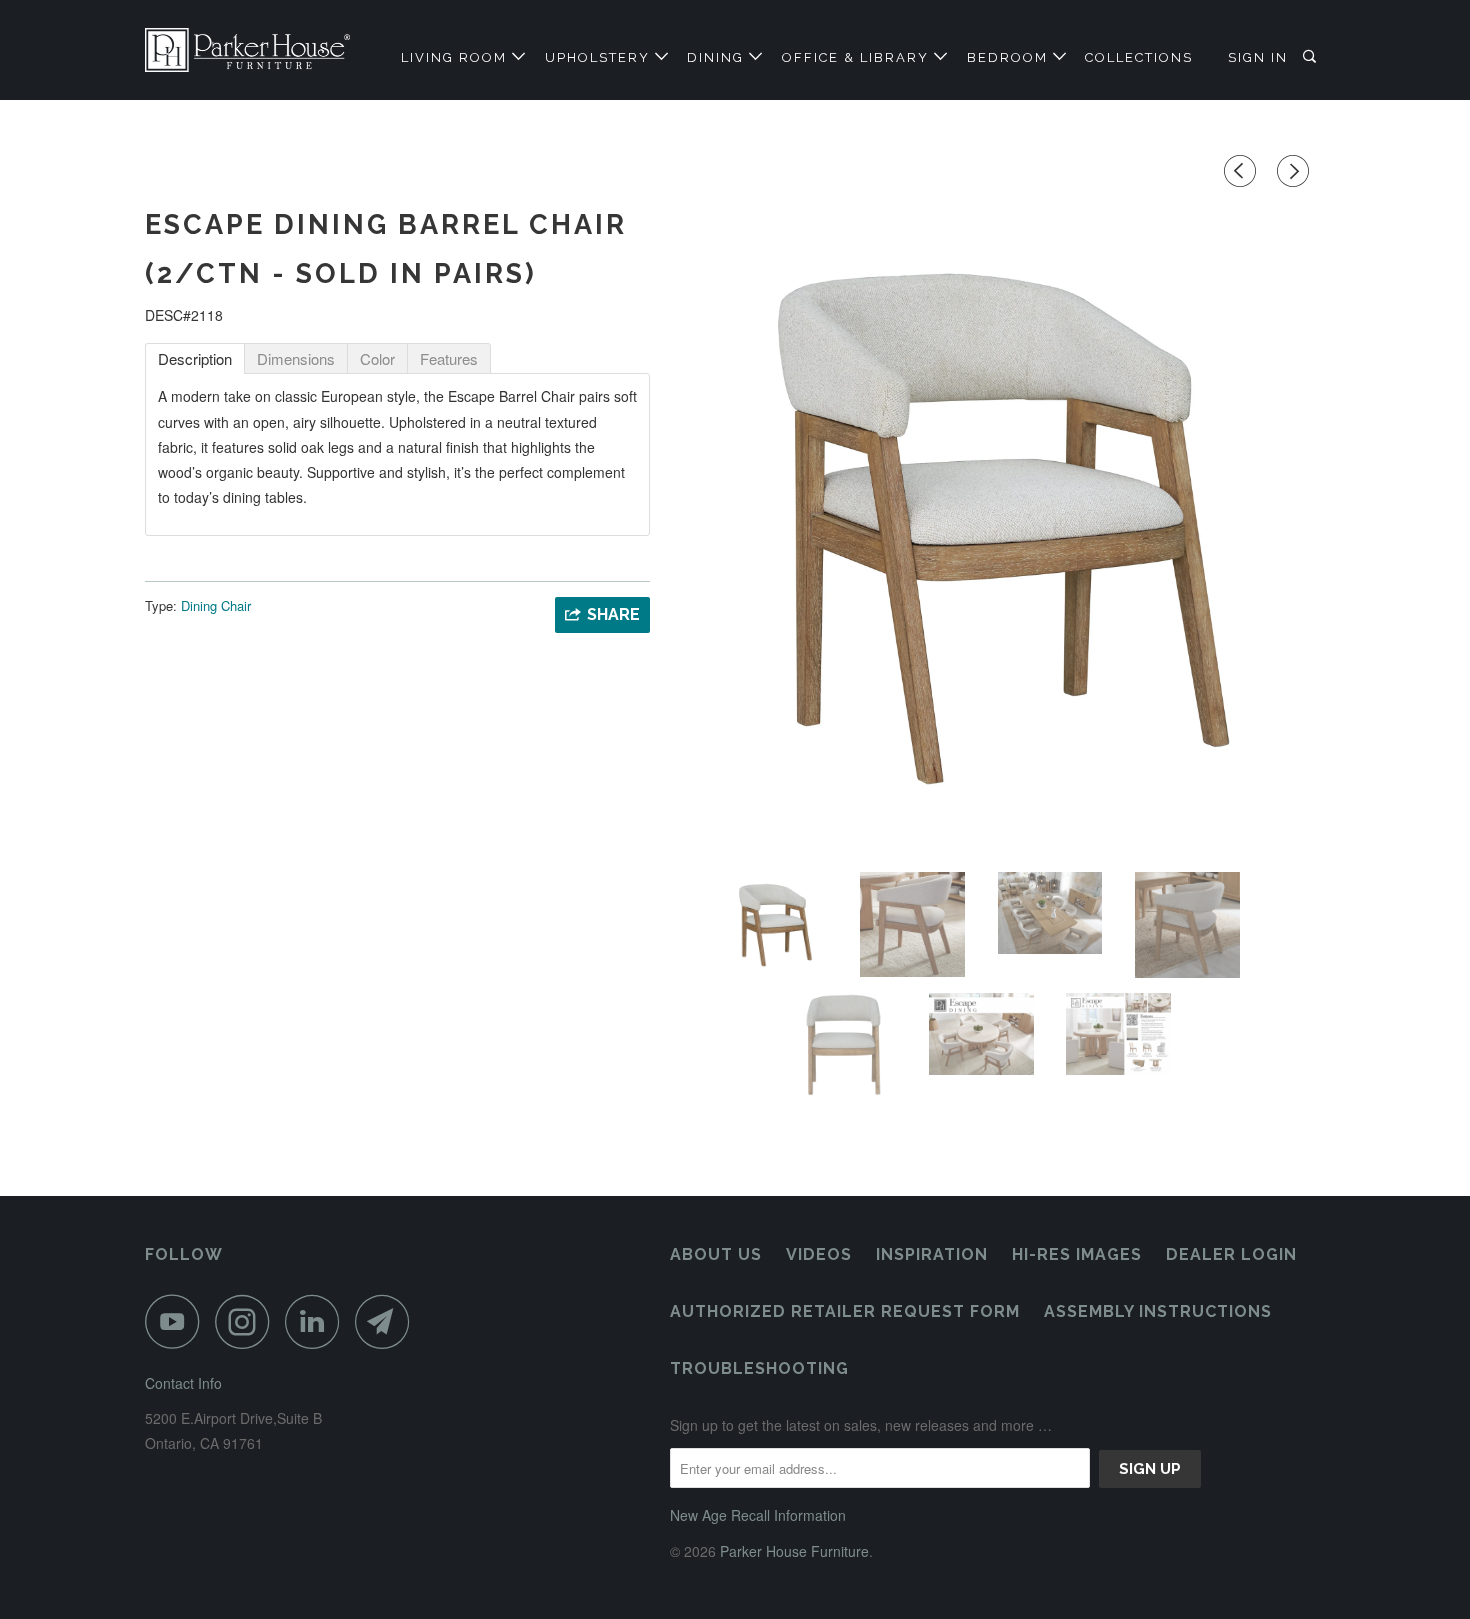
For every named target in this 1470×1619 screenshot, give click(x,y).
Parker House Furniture (794, 1551)
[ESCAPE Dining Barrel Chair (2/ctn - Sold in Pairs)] (997, 524)
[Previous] (1243, 171)
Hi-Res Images (1077, 1254)
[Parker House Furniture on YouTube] (178, 1321)
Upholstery (600, 57)
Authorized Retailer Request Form (845, 1311)
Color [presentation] (377, 358)
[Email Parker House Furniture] (388, 1321)
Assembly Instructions (1158, 1311)
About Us (716, 1254)
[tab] (195, 358)
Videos (819, 1254)
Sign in (1258, 57)
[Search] (1312, 57)
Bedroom (1010, 57)
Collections (1139, 57)
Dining (718, 57)
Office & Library (858, 57)
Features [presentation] (449, 358)
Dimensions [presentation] (296, 358)
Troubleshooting (759, 1368)
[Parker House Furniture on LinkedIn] (318, 1321)
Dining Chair (216, 605)
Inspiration (932, 1254)
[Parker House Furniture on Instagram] (248, 1321)
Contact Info (183, 1383)
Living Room (456, 57)
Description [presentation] (195, 358)
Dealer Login (1231, 1254)
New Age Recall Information (758, 1515)
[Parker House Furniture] (247, 50)
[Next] (1296, 171)
